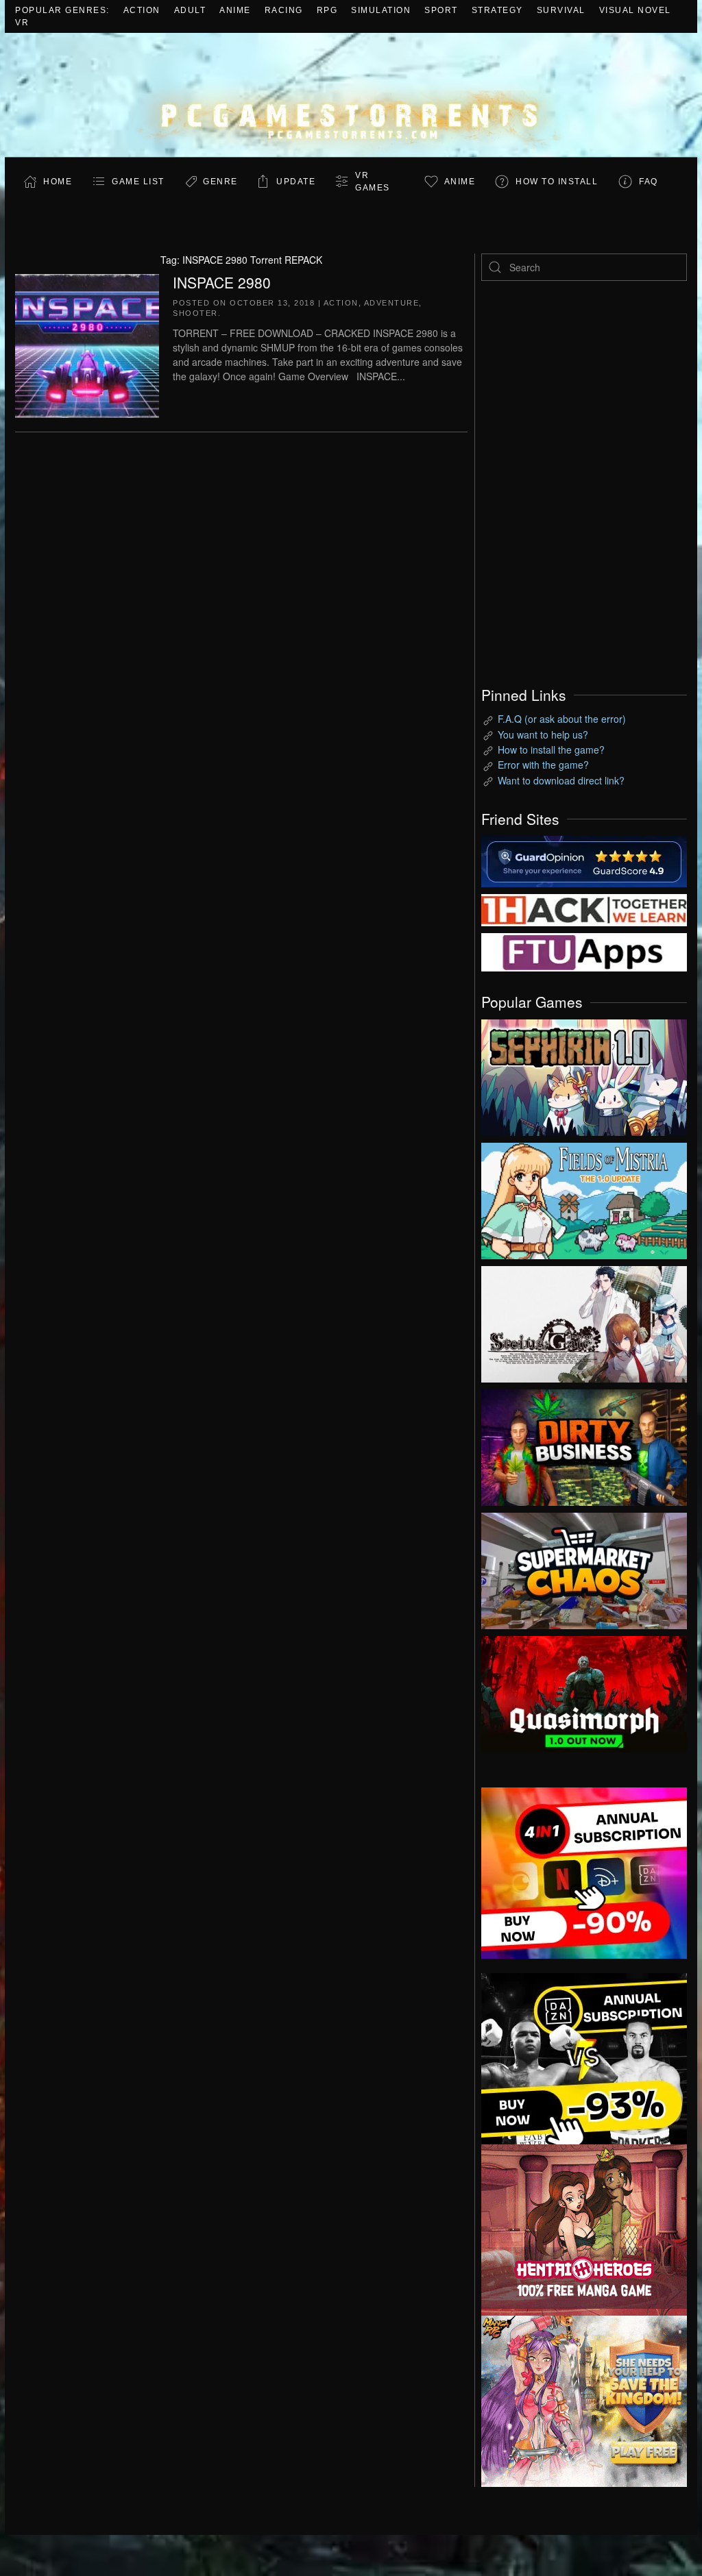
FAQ (649, 182)
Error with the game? (543, 765)
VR (22, 23)
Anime (235, 10)
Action (142, 10)
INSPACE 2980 (222, 282)
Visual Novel (635, 10)
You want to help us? (543, 734)
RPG (327, 10)
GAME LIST (138, 182)
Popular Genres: (62, 10)
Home (58, 182)
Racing (284, 10)
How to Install (557, 182)
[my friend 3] (584, 909)
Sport (441, 10)
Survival (561, 10)
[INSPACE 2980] (87, 344)
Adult (190, 10)
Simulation (381, 10)
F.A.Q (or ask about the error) (562, 719)
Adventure (392, 303)
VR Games (373, 182)
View (584, 1074)
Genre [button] (220, 182)
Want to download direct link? (561, 780)
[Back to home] (351, 95)
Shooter (195, 313)
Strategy (497, 10)
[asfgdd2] (584, 2228)
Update (296, 182)
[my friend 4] (584, 951)
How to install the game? (551, 750)
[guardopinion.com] (584, 860)
